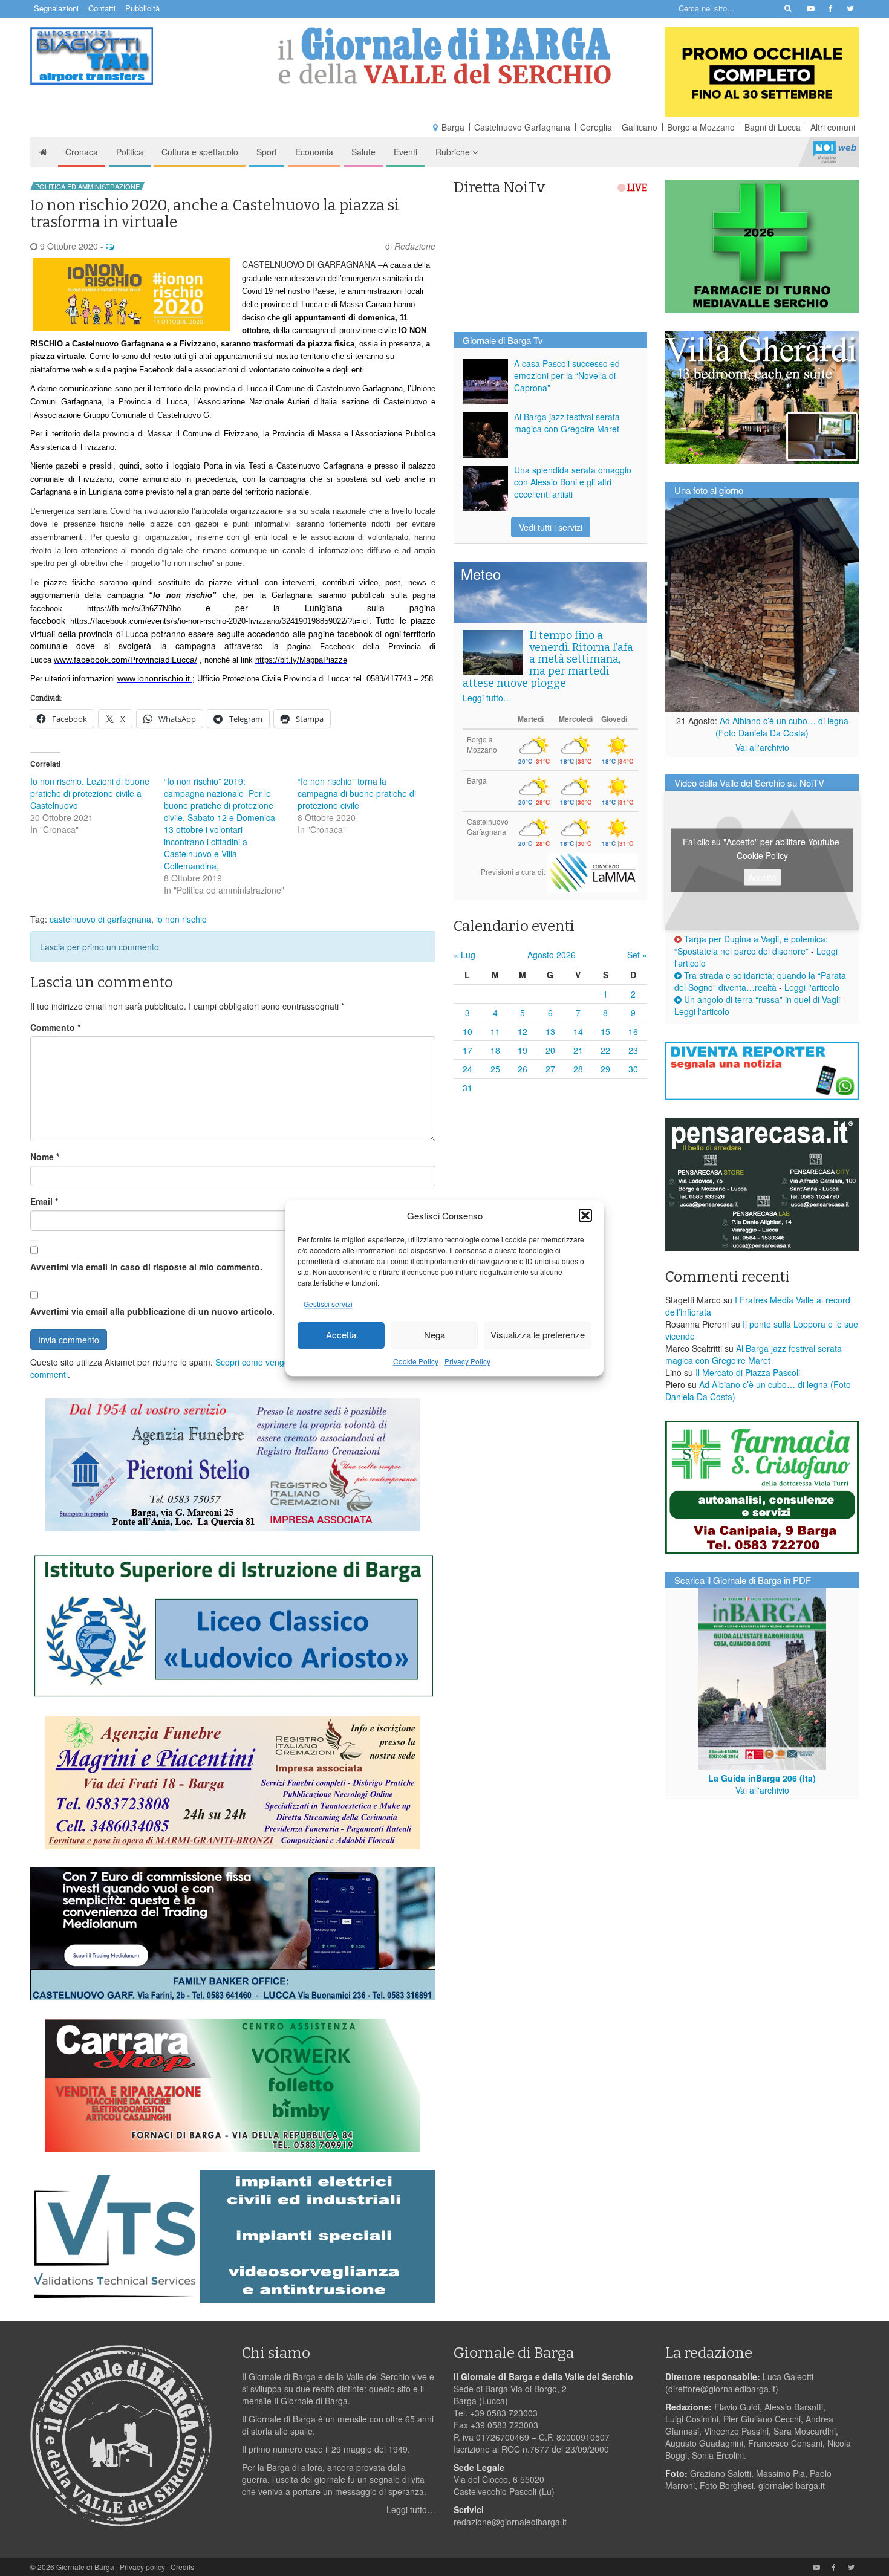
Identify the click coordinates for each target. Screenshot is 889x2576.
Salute (363, 152)
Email (44, 1201)
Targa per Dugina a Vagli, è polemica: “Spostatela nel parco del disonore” (751, 945)
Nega (435, 1335)
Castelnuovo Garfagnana (522, 127)
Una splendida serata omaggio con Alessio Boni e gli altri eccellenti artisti (573, 482)
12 (523, 1031)
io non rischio (181, 919)
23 (633, 1050)
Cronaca (82, 152)
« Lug (464, 955)
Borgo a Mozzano (701, 127)
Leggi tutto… (487, 698)
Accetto (762, 877)
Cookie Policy (416, 1361)
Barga (453, 127)
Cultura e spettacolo (200, 152)
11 (495, 1031)
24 (467, 1069)
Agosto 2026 (552, 955)
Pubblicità (142, 8)
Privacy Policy (467, 1361)
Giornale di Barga (85, 2567)
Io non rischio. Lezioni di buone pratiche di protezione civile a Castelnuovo (90, 793)
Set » (637, 955)
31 (467, 1088)
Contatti (102, 8)
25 (495, 1069)
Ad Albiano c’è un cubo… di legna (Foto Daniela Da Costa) (782, 727)
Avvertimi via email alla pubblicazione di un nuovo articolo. (152, 1311)
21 (578, 1050)
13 (550, 1031)
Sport (267, 152)
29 (605, 1069)
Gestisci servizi (328, 1304)
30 (633, 1069)
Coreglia (596, 127)
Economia (314, 152)
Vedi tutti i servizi (551, 527)
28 (578, 1069)
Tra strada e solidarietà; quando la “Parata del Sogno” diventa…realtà (760, 981)
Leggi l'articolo (812, 987)
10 (467, 1031)
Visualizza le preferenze (538, 1335)
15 (605, 1031)
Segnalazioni (56, 8)
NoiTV (835, 152)
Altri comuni (833, 127)
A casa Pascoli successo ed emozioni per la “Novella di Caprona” (567, 375)
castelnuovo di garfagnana (100, 919)
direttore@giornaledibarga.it (722, 2389)
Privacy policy (142, 2567)
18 (495, 1050)
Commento (55, 1027)
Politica (130, 152)
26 (523, 1069)
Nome (45, 1157)
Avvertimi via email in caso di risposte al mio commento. (146, 1267)
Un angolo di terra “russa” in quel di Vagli (761, 999)
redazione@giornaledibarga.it (510, 2522)
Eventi (405, 152)
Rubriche (454, 152)
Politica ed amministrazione (87, 186)
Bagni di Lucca (773, 127)
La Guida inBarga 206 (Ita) (762, 1778)
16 (633, 1031)
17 (467, 1050)
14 (578, 1031)
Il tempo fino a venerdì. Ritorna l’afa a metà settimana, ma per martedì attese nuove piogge (548, 659)
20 (550, 1050)
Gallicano (640, 127)
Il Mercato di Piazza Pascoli (748, 1372)
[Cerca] (787, 8)
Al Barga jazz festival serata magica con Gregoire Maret (567, 423)
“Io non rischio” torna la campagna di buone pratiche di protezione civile (357, 793)
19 (523, 1050)
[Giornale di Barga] (444, 56)
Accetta (341, 1335)
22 (605, 1050)
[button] (585, 1215)
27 (550, 1069)
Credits (182, 2567)
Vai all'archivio (762, 747)
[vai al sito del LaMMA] (593, 871)
